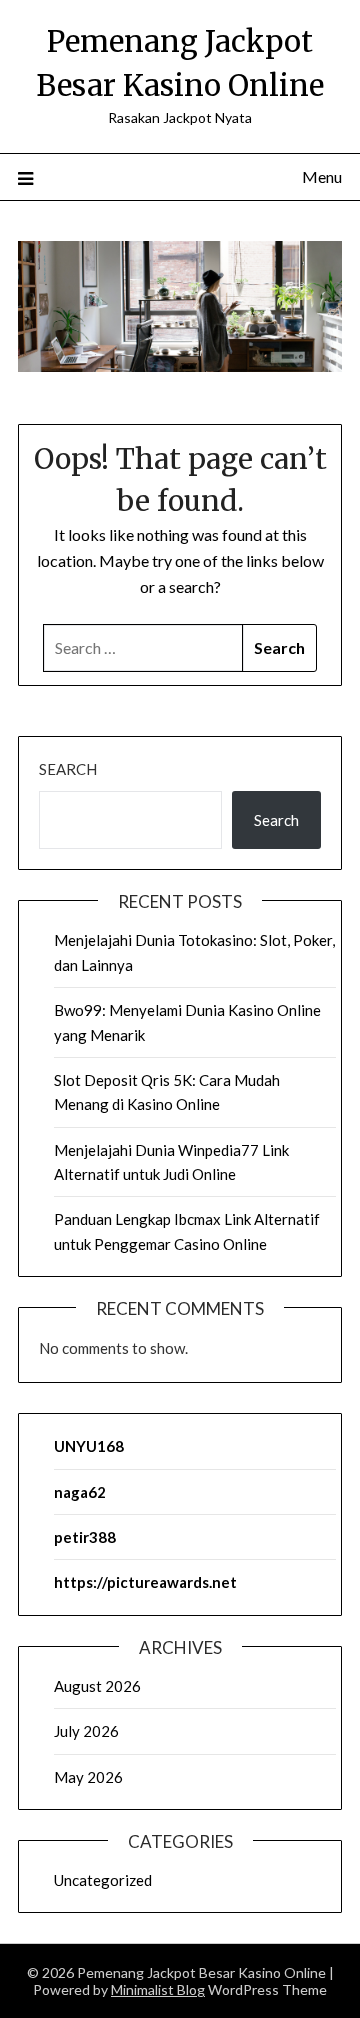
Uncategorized (103, 1880)
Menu (322, 176)
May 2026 (88, 1777)
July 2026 (86, 1731)
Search (68, 769)
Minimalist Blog (158, 1989)
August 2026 (97, 1686)
